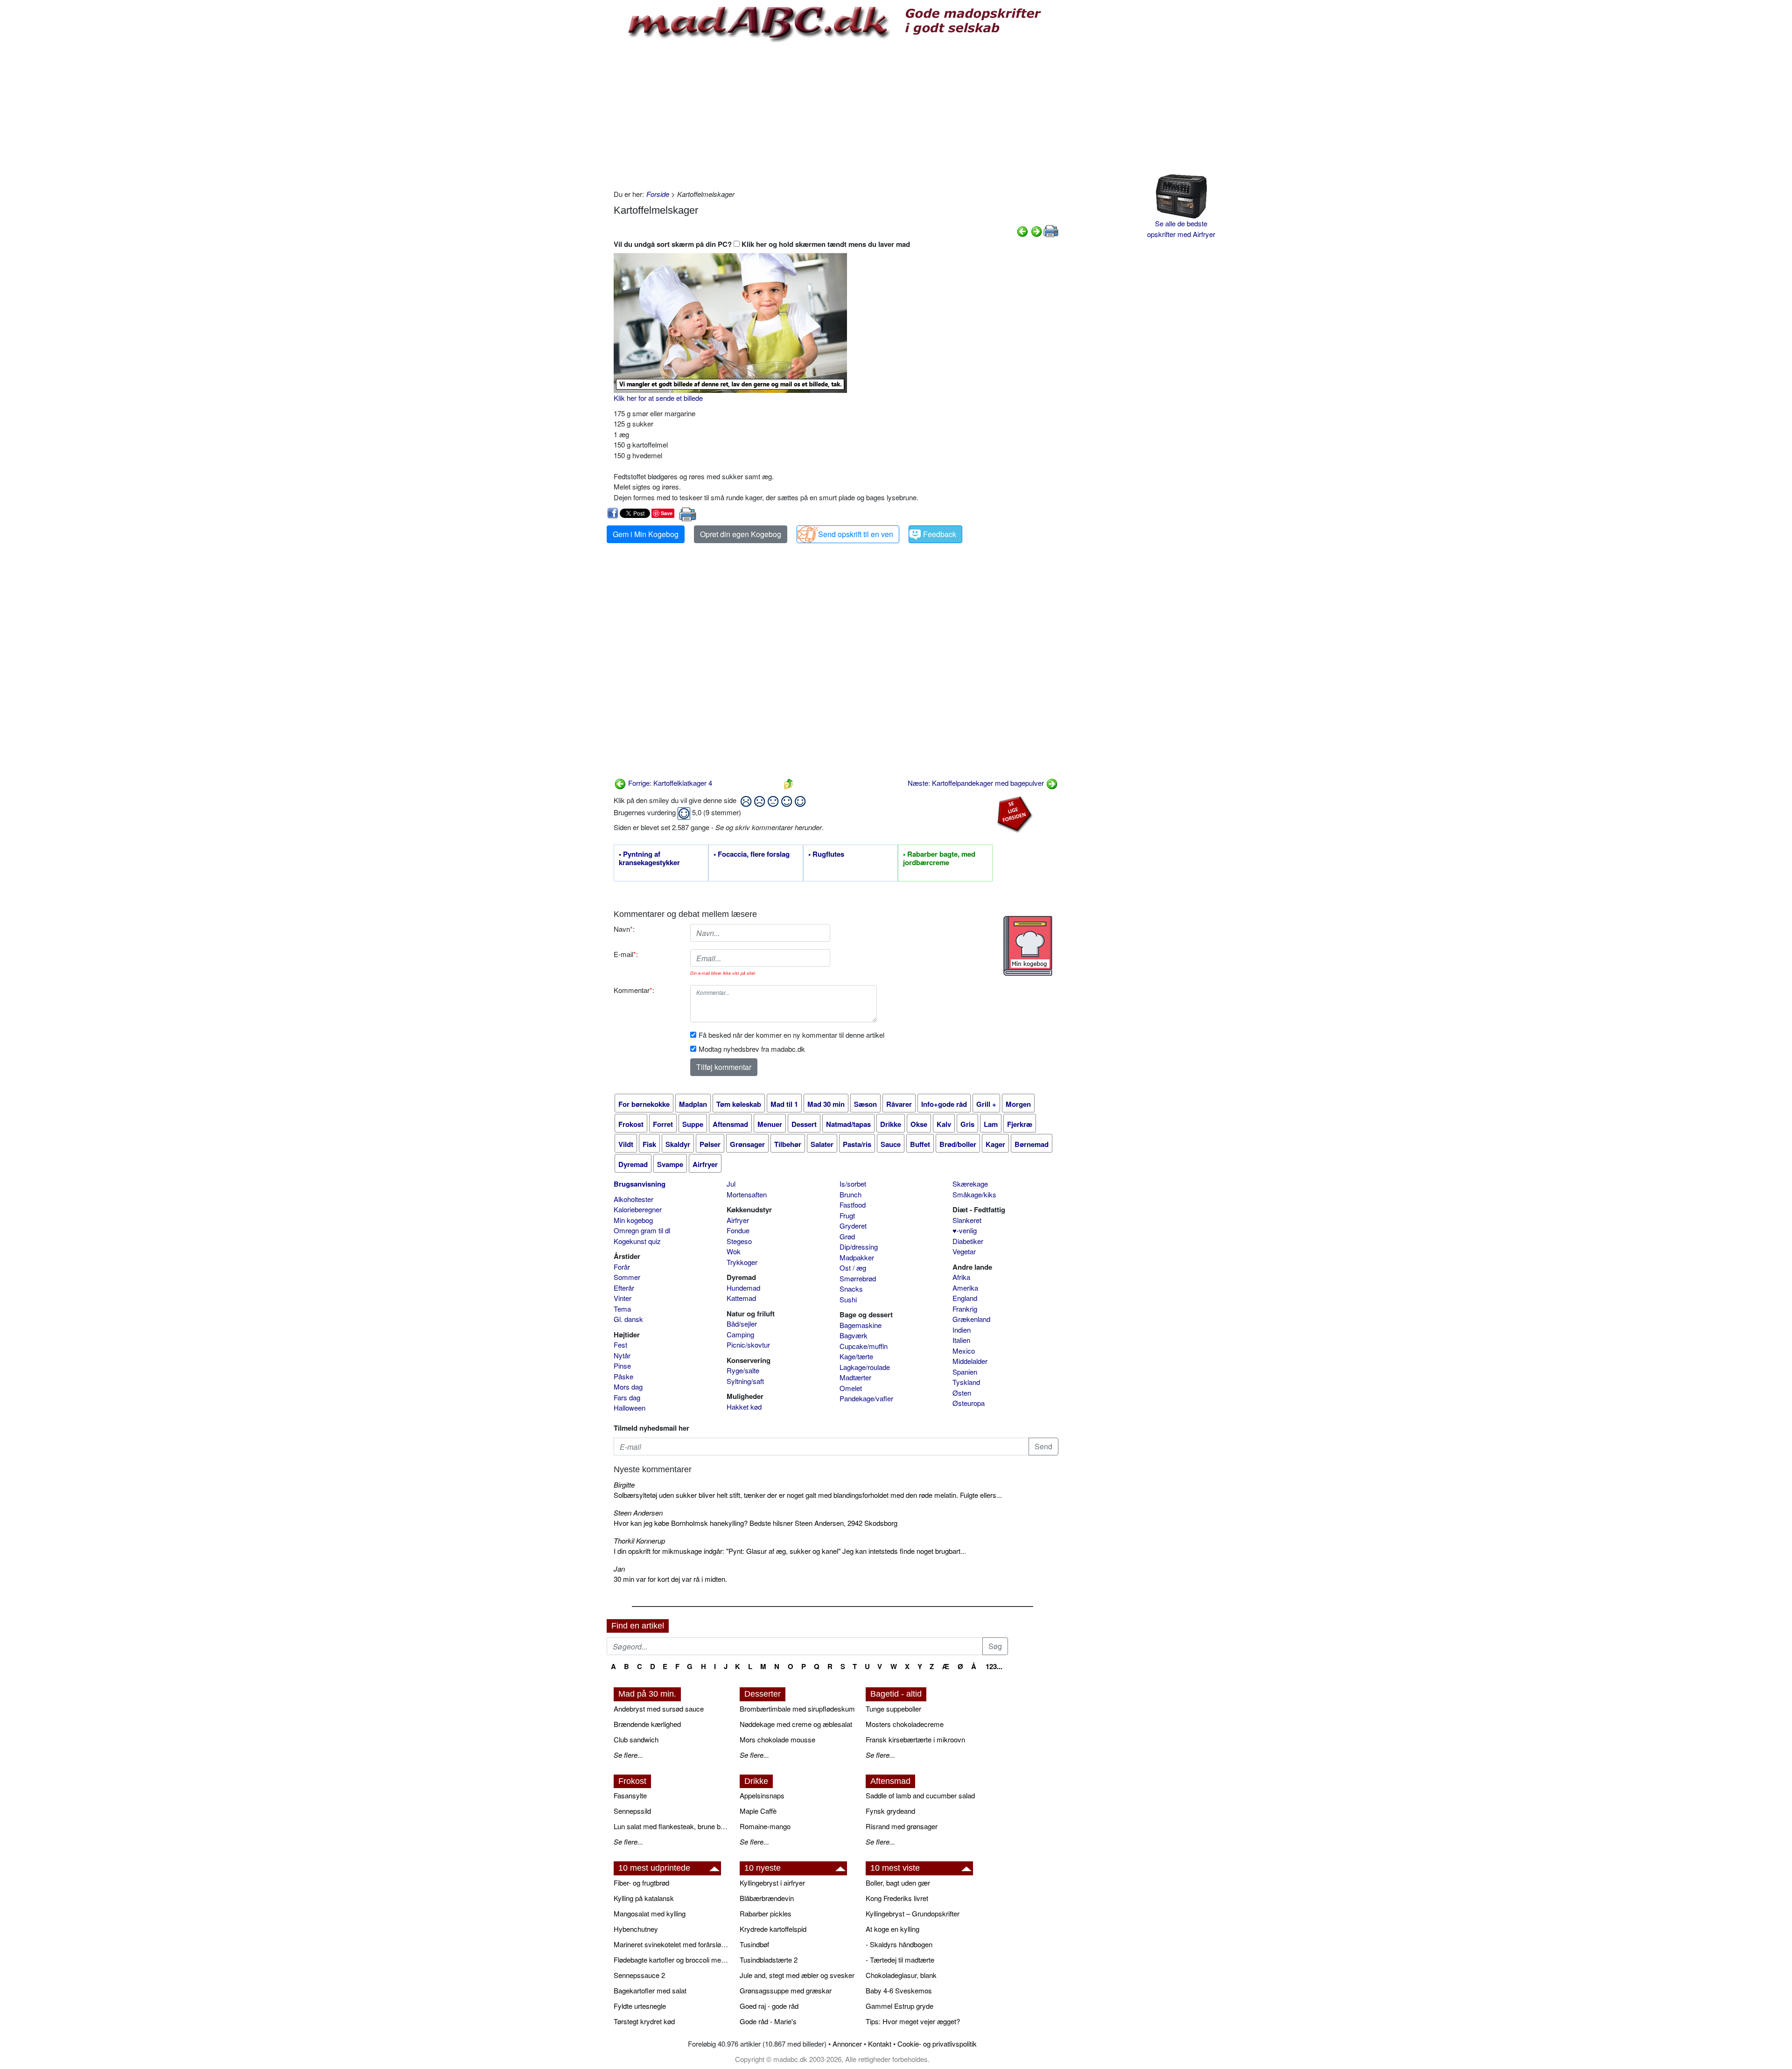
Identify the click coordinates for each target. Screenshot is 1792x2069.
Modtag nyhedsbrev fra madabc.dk (752, 1049)
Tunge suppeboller (893, 1709)
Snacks (851, 1289)
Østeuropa (969, 1403)
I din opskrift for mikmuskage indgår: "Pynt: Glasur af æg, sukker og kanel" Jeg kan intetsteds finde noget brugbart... (790, 1551)
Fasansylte (630, 1795)
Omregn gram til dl (642, 1230)
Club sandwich (636, 1739)
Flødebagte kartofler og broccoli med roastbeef (672, 1960)
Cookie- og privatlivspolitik (937, 2044)
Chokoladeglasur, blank (901, 1975)
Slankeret (967, 1220)
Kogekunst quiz (637, 1241)
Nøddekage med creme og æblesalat (796, 1724)
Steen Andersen (638, 1513)
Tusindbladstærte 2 (769, 1960)
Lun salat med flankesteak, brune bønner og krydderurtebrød (672, 1826)
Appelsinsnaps (762, 1795)
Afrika (961, 1277)
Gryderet (853, 1226)
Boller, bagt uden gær (898, 1883)
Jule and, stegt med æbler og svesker (797, 1975)
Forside (658, 194)
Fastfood (853, 1205)
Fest (620, 1345)
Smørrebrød (858, 1278)
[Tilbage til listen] (789, 783)
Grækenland (971, 1319)
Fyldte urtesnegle (640, 2006)
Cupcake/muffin (864, 1346)
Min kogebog (633, 1220)
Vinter (623, 1298)
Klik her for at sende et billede (658, 398)
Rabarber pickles (766, 1913)
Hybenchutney (636, 1929)
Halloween (630, 1408)
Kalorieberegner (638, 1209)
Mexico (964, 1351)
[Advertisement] (836, 114)
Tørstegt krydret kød (644, 2021)
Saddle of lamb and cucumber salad (920, 1795)
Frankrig (965, 1309)
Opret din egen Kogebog (741, 534)
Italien (961, 1340)
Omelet (851, 1388)
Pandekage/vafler (866, 1398)
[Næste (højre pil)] (1036, 230)
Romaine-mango (765, 1826)
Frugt (847, 1215)
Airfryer (738, 1220)
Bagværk (854, 1335)
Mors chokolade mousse (777, 1739)
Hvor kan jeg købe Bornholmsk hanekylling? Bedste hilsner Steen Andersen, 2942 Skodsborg (756, 1523)
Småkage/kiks (974, 1194)
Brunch (850, 1194)
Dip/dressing (859, 1247)
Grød (847, 1236)
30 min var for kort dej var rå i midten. (670, 1579)
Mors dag (628, 1387)
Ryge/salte (743, 1370)
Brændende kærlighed (647, 1724)
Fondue (738, 1230)
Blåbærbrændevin (767, 1898)
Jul (731, 1184)
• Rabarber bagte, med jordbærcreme (939, 859)
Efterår (624, 1288)
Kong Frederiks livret (897, 1898)
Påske (623, 1376)
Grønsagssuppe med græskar (786, 1990)
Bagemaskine (861, 1325)
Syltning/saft (745, 1381)
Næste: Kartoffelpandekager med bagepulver (977, 783)
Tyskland (966, 1382)
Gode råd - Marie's (768, 2021)
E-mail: (626, 954)
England (965, 1298)
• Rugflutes (826, 854)
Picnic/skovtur (748, 1345)
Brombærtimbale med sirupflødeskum (797, 1709)
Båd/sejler (742, 1324)
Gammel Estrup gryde (899, 2006)
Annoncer (847, 2044)
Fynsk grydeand (890, 1811)
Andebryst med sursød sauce (659, 1709)
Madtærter (855, 1377)
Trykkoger (742, 1262)
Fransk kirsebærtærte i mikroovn (915, 1739)
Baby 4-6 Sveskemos (899, 1990)
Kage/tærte (856, 1356)
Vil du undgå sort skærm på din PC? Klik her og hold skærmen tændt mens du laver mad (762, 244)
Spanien (965, 1372)
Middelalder (970, 1361)
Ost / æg (853, 1268)
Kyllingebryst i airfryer (772, 1883)
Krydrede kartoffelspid (773, 1929)
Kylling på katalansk (644, 1898)
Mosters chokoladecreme (905, 1724)
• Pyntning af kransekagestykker (649, 859)
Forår (622, 1267)
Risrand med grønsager (902, 1826)
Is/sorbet (853, 1184)
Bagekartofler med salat (650, 1990)
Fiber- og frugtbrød (641, 1883)
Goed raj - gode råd (769, 2006)
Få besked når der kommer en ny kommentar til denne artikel (791, 1035)
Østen (962, 1393)
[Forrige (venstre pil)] (1022, 230)
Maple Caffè (758, 1811)
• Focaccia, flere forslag (752, 854)
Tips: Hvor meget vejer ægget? (913, 2021)
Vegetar (964, 1251)
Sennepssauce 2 (639, 1975)
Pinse (622, 1366)
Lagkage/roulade (865, 1367)
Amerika (965, 1288)
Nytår (622, 1355)
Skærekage (970, 1184)
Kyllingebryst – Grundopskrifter (913, 1913)
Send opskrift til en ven (856, 534)
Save (667, 513)
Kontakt (880, 2044)
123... (994, 1666)
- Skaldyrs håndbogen (899, 1944)
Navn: (624, 929)
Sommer (627, 1277)
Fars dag (627, 1397)
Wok (734, 1251)
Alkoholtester (633, 1199)
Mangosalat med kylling (650, 1913)
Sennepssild (632, 1811)
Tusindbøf (754, 1944)
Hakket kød (744, 1407)
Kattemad (741, 1298)
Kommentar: (634, 990)
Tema (622, 1309)
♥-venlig (965, 1230)
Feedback (940, 534)
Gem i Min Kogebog (646, 534)
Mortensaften (747, 1194)
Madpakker (857, 1257)
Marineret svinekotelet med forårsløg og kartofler (672, 1944)
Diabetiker (968, 1241)
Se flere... (628, 1755)
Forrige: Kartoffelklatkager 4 (669, 783)
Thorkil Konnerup (639, 1541)
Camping (740, 1334)
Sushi (848, 1299)
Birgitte (624, 1485)
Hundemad (743, 1288)
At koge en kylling (892, 1929)
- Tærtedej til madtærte (900, 1960)
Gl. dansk (628, 1319)
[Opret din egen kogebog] (1028, 946)
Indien (962, 1330)
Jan (619, 1569)
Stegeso (739, 1241)
